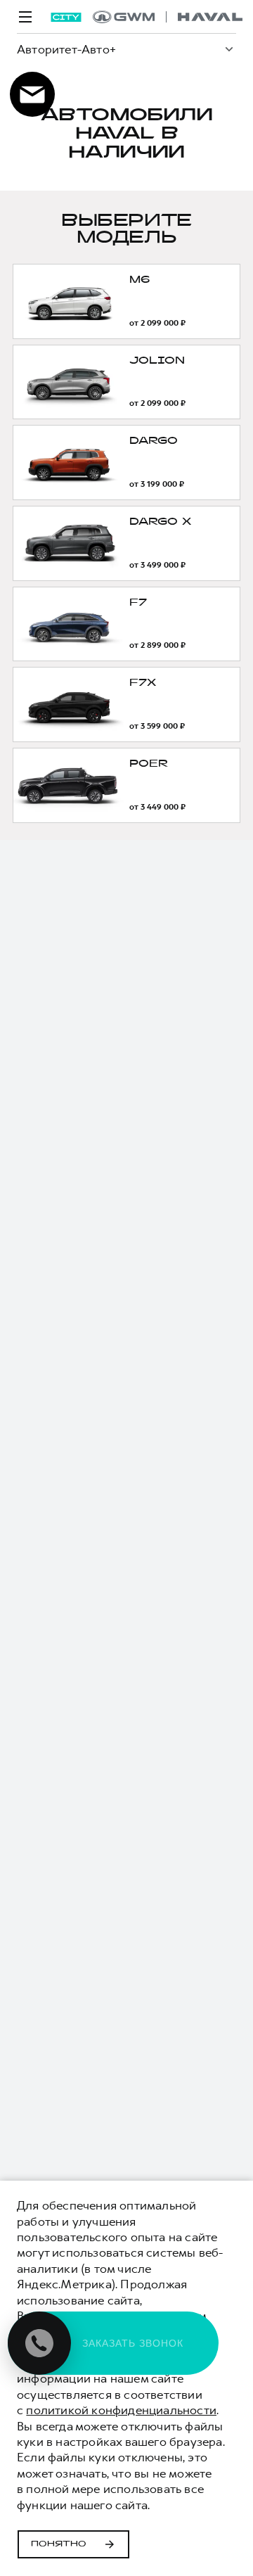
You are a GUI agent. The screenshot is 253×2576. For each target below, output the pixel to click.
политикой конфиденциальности (121, 2410)
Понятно (59, 2544)
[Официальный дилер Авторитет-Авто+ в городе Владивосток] (168, 17)
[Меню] (25, 17)
